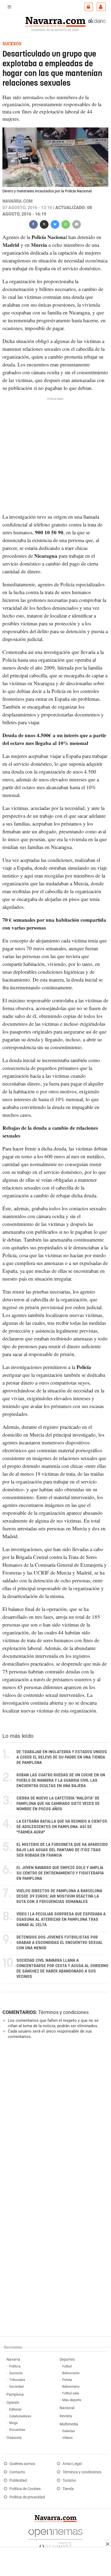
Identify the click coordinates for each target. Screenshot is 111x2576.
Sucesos (16, 2373)
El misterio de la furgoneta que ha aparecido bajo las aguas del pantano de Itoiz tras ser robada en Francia (62, 1850)
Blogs (13, 2423)
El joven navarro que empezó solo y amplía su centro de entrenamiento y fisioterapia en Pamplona (60, 1873)
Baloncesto (71, 2373)
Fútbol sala (71, 2393)
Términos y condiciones (63, 2012)
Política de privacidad (27, 2497)
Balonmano (71, 2386)
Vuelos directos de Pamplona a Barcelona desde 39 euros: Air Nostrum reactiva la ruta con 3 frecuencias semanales (59, 1896)
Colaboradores (20, 2416)
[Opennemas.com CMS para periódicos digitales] (55, 2538)
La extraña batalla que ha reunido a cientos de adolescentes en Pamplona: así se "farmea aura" (62, 1827)
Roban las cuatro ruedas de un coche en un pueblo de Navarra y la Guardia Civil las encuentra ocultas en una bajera (61, 1781)
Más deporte (72, 2400)
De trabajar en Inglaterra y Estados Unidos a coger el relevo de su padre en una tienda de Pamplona (62, 1757)
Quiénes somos (22, 2464)
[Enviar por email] (77, 224)
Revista (66, 2416)
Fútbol (67, 2366)
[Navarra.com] (55, 21)
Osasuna (14, 2438)
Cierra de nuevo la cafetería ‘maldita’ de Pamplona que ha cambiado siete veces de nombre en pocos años (58, 1804)
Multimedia (69, 2424)
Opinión (13, 2403)
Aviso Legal (72, 2464)
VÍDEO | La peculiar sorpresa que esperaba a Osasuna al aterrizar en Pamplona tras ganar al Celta (61, 1920)
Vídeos (67, 2438)
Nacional (67, 2408)
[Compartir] (33, 224)
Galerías (69, 2431)
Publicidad (18, 2480)
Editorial (15, 2409)
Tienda (68, 2489)
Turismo (69, 2480)
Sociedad (16, 2386)
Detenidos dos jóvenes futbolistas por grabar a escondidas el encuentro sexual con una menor (60, 1943)
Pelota (67, 2380)
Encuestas (17, 2430)
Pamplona (15, 2395)
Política (15, 2366)
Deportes (67, 2360)
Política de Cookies (25, 2489)
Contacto (17, 2472)
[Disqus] (54, 2117)
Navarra (13, 2360)
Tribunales (17, 2380)
